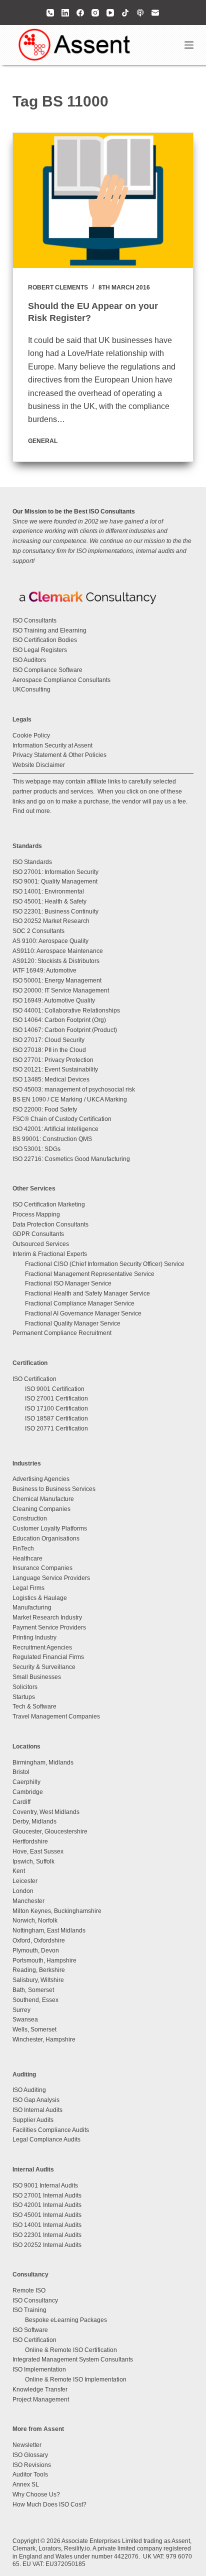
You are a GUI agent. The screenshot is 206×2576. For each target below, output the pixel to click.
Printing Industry (34, 1637)
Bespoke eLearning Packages (66, 2320)
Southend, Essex (35, 2000)
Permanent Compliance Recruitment (62, 1333)
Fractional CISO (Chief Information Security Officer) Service (105, 1264)
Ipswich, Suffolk (33, 1861)
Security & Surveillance (44, 1667)
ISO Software (30, 2330)
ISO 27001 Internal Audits (47, 2195)
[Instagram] (95, 13)
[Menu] (189, 45)
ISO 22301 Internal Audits (47, 2235)
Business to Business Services (54, 1489)
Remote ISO (29, 2290)
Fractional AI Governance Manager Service (83, 1313)
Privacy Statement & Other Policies (59, 755)
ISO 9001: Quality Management (55, 881)
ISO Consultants (34, 620)
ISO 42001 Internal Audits (47, 2205)
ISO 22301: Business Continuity (55, 911)
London (23, 1891)
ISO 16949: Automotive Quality (54, 1000)
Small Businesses (37, 1677)
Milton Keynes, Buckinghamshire (57, 1911)
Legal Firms (28, 1588)
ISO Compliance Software (47, 670)
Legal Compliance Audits (46, 2139)
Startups (24, 1697)
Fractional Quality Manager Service (73, 1323)
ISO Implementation (39, 2369)
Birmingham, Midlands (43, 1762)
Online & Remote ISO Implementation (76, 2379)
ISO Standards (32, 862)
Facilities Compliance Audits (51, 2130)
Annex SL (26, 2484)
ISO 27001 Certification (56, 1398)
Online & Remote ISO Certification (71, 2350)
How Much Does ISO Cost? (49, 2504)
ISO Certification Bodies (45, 640)
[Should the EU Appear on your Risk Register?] (103, 200)
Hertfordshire (30, 1841)
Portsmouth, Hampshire (44, 1960)
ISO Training (29, 2310)
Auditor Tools (30, 2474)
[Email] (155, 13)
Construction (30, 1518)
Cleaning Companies (41, 1509)
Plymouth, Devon (36, 1950)
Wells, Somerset (34, 2029)
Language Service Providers (51, 1578)
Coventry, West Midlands (46, 1812)
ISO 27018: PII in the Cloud (49, 1050)
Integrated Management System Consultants (73, 2359)
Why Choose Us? (36, 2494)
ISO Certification (34, 1379)
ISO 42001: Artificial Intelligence (55, 1129)
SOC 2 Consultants (38, 931)
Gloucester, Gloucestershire (50, 1831)
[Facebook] (80, 13)
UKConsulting (31, 689)
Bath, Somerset (33, 1990)
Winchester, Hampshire (44, 2039)
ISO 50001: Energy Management (57, 980)
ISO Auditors (29, 660)
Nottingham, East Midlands (49, 1930)
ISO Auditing (29, 2090)
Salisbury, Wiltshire (38, 1980)
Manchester (28, 1901)
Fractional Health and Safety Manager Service (87, 1293)
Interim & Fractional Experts (50, 1254)
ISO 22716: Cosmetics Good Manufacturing (71, 1159)
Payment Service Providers (49, 1627)
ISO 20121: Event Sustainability (55, 1069)
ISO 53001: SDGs (36, 1149)
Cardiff (21, 1802)
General (43, 441)
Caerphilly (26, 1782)
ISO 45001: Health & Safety (49, 901)
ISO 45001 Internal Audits (47, 2215)
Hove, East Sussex (38, 1851)
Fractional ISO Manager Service (68, 1283)
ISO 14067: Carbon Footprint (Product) (65, 1030)
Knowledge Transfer (40, 2389)
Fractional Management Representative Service (90, 1274)
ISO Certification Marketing (49, 1204)
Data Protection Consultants (50, 1224)
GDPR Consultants (38, 1234)
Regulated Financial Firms (48, 1657)
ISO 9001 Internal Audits (45, 2185)
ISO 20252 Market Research (51, 921)
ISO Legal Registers (40, 650)
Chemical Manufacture (43, 1499)
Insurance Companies (42, 1568)
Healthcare (27, 1558)
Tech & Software (34, 1706)
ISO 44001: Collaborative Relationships (66, 1010)
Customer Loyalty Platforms (50, 1528)
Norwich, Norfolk (35, 1920)
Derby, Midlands (34, 1821)
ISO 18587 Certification (56, 1418)
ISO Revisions (32, 2465)
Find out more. (32, 811)
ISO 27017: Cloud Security (48, 1040)
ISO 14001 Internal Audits (47, 2225)
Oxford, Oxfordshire (39, 1940)
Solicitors (25, 1687)
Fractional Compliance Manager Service (80, 1303)
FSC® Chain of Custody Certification (62, 1119)
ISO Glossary (30, 2455)
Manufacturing (32, 1607)
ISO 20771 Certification (56, 1428)
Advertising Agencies (41, 1479)
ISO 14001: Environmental (48, 891)
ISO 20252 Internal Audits (47, 2245)
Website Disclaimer (39, 765)
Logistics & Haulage (40, 1598)
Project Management (41, 2399)
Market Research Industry (47, 1617)
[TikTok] (125, 13)
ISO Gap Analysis (36, 2100)
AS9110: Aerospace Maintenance (58, 951)
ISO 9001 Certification (55, 1389)
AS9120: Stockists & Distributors (56, 961)
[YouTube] (110, 13)
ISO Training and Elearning (49, 630)
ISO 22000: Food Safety (45, 1109)
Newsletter (27, 2445)
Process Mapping (36, 1214)
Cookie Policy (31, 735)
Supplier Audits (33, 2120)
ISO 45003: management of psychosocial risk (74, 1089)
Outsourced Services (41, 1244)
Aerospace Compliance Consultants (61, 680)
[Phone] (50, 13)
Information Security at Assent (52, 745)
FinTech (23, 1548)
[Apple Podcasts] (140, 13)
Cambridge (28, 1792)
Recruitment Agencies (42, 1647)
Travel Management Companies (56, 1716)
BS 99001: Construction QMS (52, 1139)
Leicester (25, 1881)
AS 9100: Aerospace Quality (50, 941)
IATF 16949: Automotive (44, 970)
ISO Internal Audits (37, 2110)
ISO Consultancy (35, 2300)
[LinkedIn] (65, 13)
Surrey (21, 2010)
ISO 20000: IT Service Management (61, 990)
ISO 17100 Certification (56, 1408)
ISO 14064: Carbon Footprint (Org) (59, 1020)
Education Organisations (46, 1538)
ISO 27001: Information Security (55, 872)
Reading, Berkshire (39, 1970)
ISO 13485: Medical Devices (51, 1079)
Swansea (25, 2019)
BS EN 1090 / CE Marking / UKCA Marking (70, 1099)
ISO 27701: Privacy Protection (53, 1060)
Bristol (21, 1772)
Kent (19, 1871)
